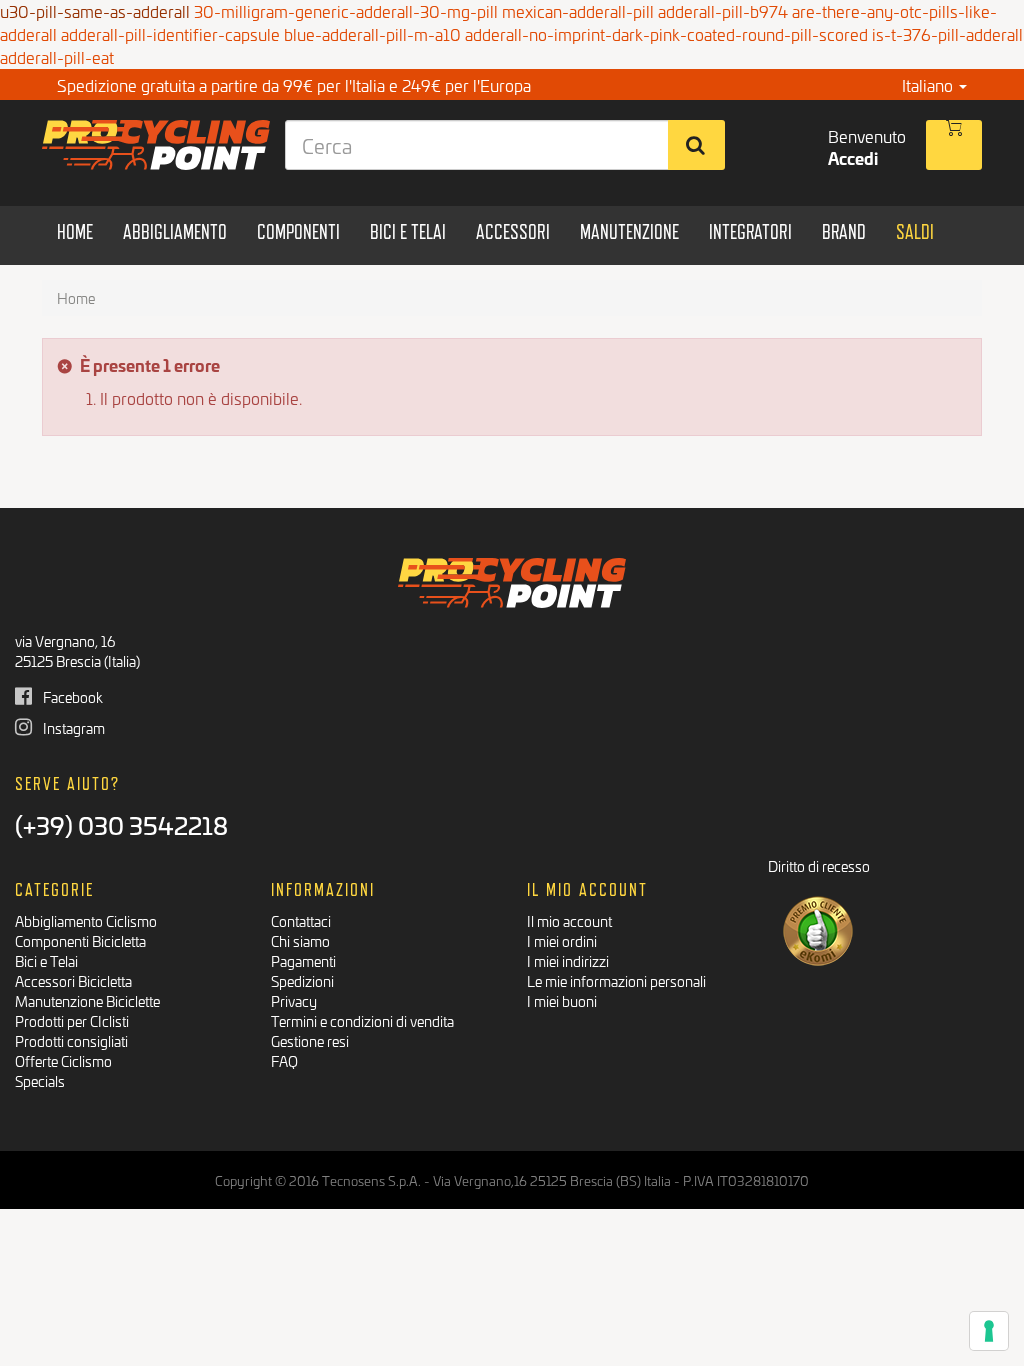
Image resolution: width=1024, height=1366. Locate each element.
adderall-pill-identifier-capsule (170, 33)
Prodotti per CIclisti (72, 1020)
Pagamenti (303, 960)
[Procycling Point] (148, 145)
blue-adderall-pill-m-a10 (372, 33)
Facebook (71, 696)
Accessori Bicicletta (73, 980)
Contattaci (301, 920)
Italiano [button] (929, 84)
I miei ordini (562, 940)
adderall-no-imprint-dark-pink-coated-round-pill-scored (666, 33)
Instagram (72, 727)
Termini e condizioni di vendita (362, 1020)
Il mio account (569, 920)
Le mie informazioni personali (616, 980)
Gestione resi (310, 1040)
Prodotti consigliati (71, 1040)
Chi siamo (300, 940)
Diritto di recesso (819, 865)
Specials (40, 1080)
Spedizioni (302, 980)
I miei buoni (562, 1000)
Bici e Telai (46, 960)
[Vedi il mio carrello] (954, 145)
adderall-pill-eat (57, 56)
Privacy (294, 1000)
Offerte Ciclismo (63, 1060)
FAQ (284, 1060)
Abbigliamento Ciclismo (86, 920)
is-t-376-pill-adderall (947, 33)
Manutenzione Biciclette (87, 1000)
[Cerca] (696, 145)
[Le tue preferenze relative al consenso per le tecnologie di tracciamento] (989, 1331)
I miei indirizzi (568, 960)
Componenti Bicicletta (80, 940)
